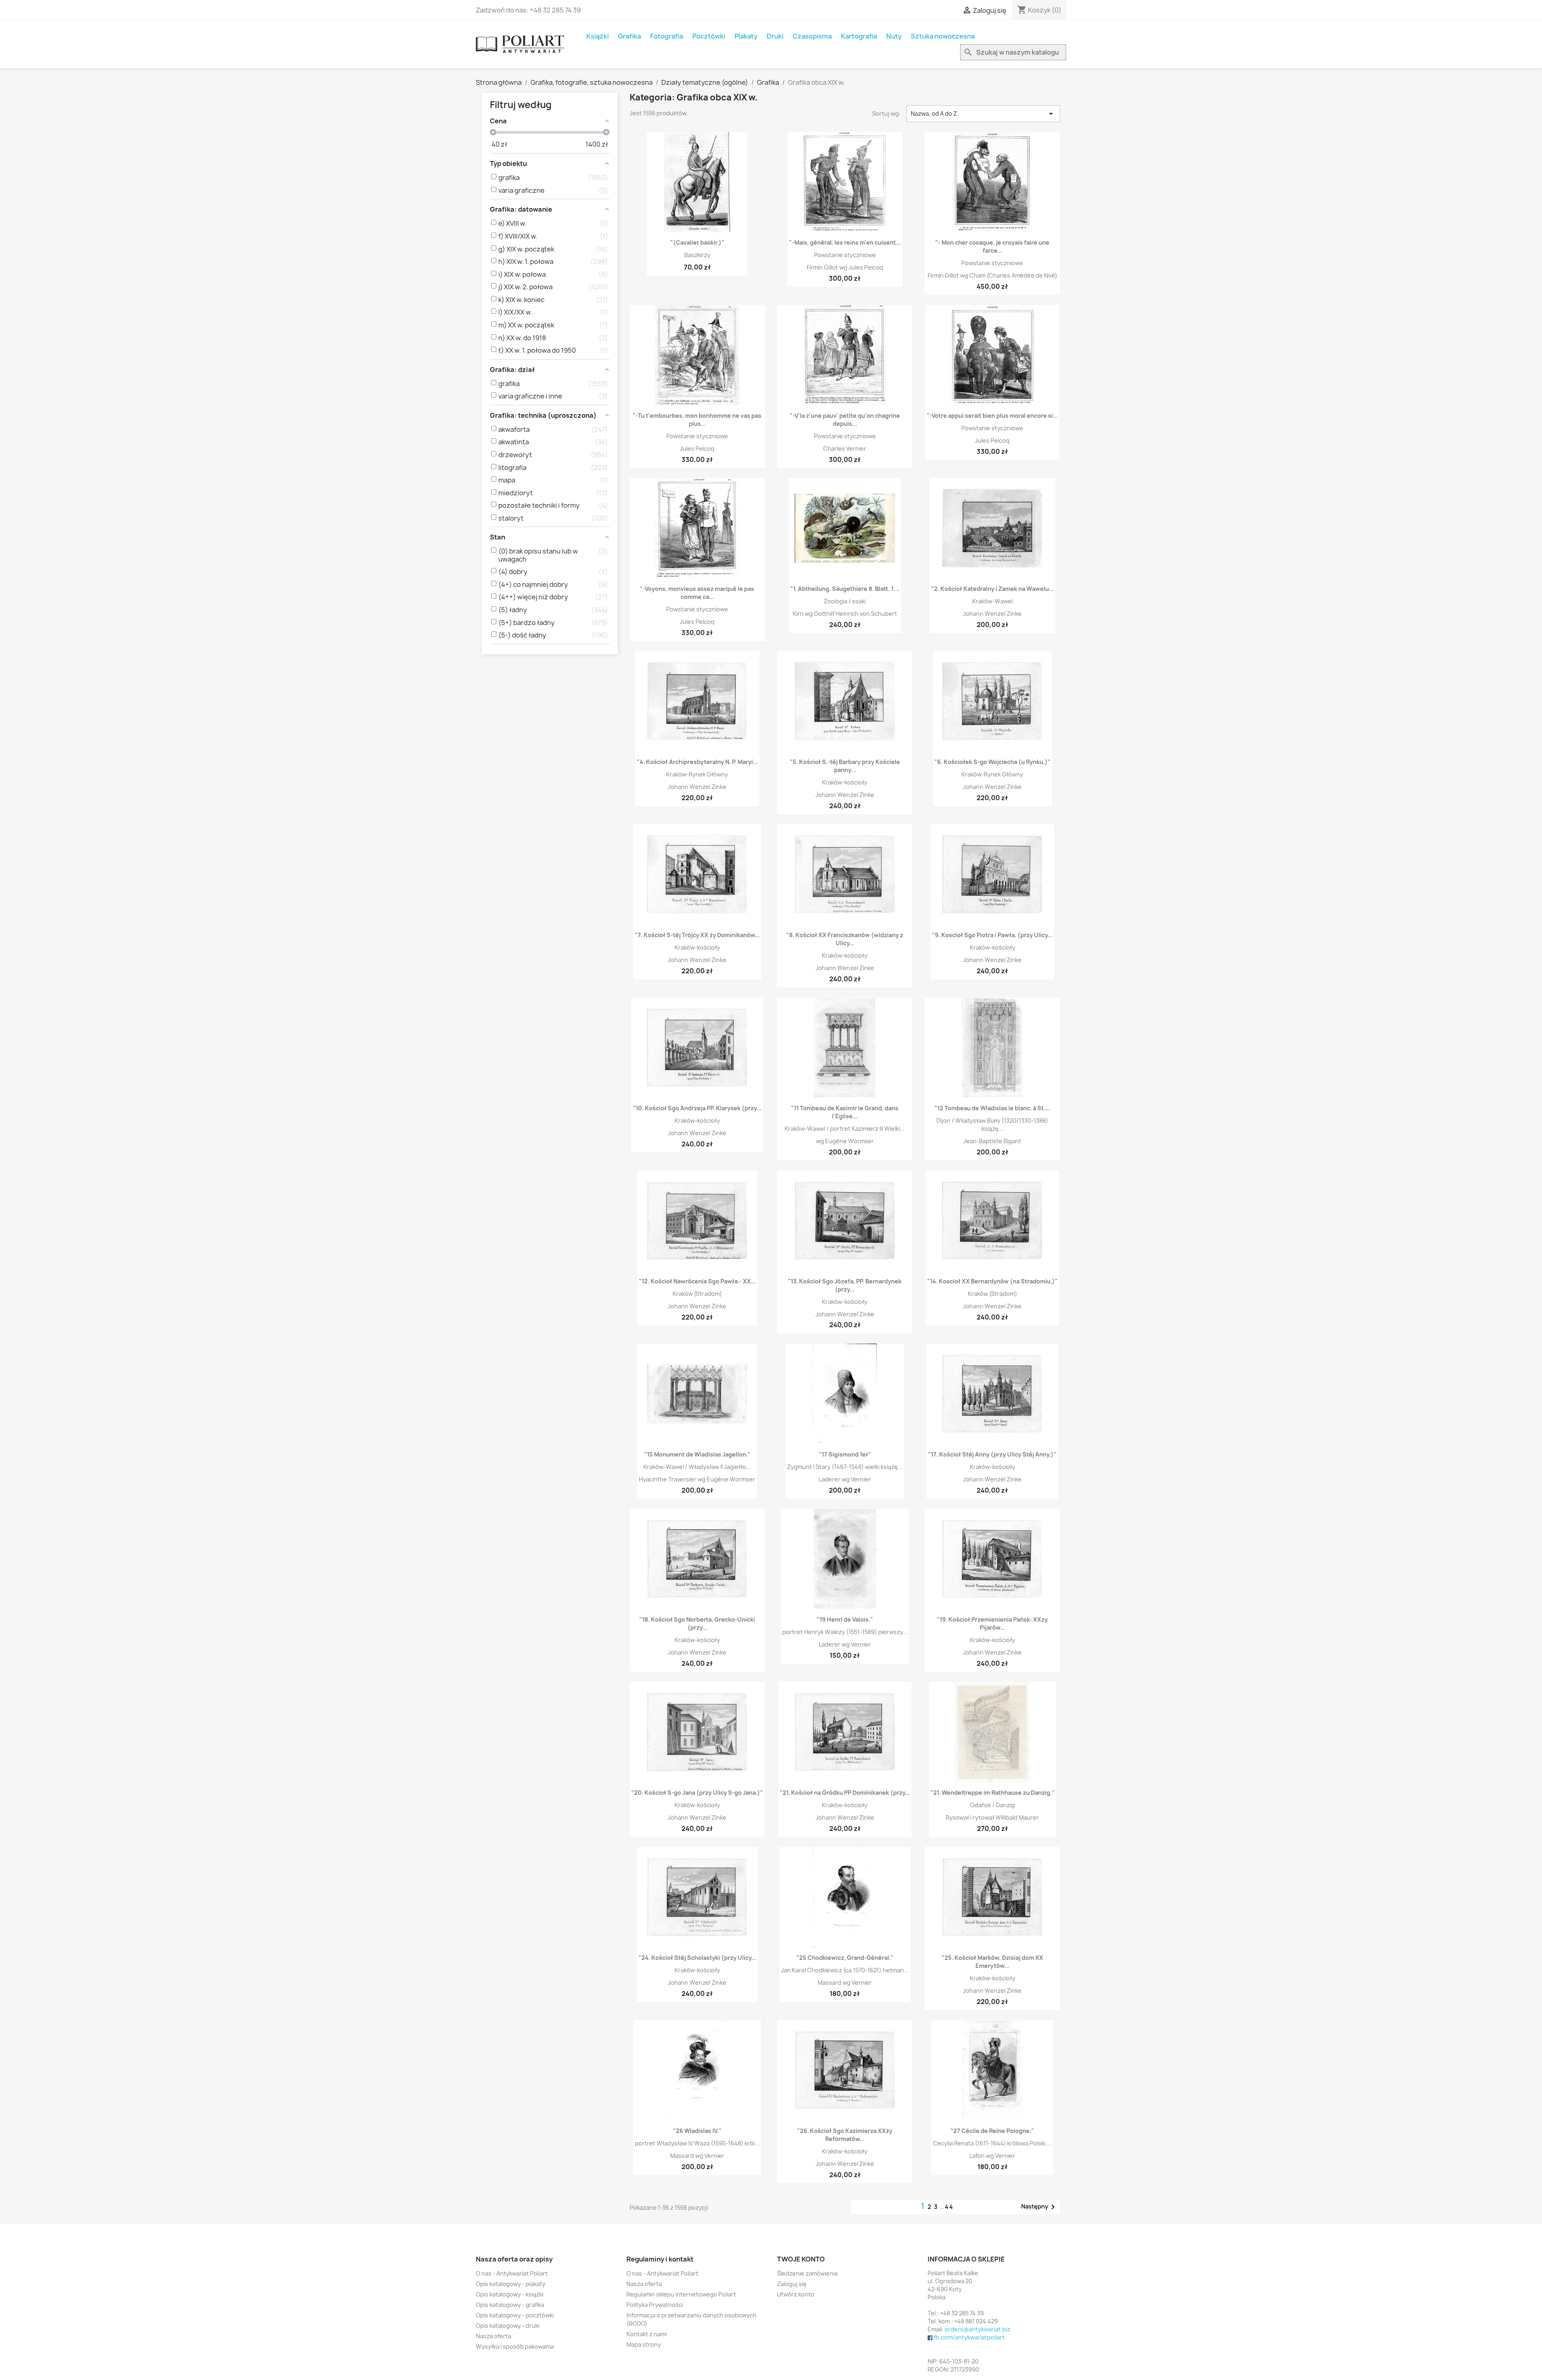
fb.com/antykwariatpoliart (969, 2337)
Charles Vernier (845, 448)
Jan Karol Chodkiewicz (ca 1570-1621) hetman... (845, 1970)
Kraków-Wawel (992, 601)
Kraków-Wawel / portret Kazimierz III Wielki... (845, 1129)
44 (949, 2207)
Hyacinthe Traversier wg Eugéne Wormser (697, 1479)
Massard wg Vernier (845, 1983)
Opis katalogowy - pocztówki (515, 2315)
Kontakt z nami (647, 2334)
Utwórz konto (796, 2294)
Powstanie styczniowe (845, 255)
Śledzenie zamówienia (807, 2273)
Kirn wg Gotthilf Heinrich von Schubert (845, 614)
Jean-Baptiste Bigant (992, 1141)
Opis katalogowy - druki (508, 2326)
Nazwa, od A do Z (983, 114)
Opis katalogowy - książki (510, 2294)
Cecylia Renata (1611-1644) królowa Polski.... (992, 2143)
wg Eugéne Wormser (845, 1141)
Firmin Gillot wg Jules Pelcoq (845, 267)
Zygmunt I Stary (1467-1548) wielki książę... (845, 1467)
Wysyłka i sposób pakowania (515, 2346)
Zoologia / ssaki (845, 601)
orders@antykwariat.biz (977, 2329)
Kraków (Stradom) (697, 1294)
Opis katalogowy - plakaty (511, 2284)
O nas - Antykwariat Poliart (512, 2273)
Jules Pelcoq (697, 448)
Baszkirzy (697, 255)
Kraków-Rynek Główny (697, 774)
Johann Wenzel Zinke (992, 614)
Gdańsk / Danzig (992, 1805)
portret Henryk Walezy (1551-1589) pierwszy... (845, 1632)
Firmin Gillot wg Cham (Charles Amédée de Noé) (992, 275)
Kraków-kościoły (845, 782)
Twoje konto (801, 2259)
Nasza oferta (494, 2336)
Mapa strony (644, 2344)
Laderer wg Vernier (845, 1479)
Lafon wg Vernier (992, 2156)
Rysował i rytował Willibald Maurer (992, 1817)
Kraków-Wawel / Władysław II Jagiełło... (697, 1467)
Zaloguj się (792, 2284)
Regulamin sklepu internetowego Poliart (681, 2294)
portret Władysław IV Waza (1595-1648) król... (697, 2143)
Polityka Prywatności (655, 2305)
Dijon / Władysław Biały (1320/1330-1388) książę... (992, 1125)
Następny (1039, 2207)
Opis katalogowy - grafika (510, 2305)
